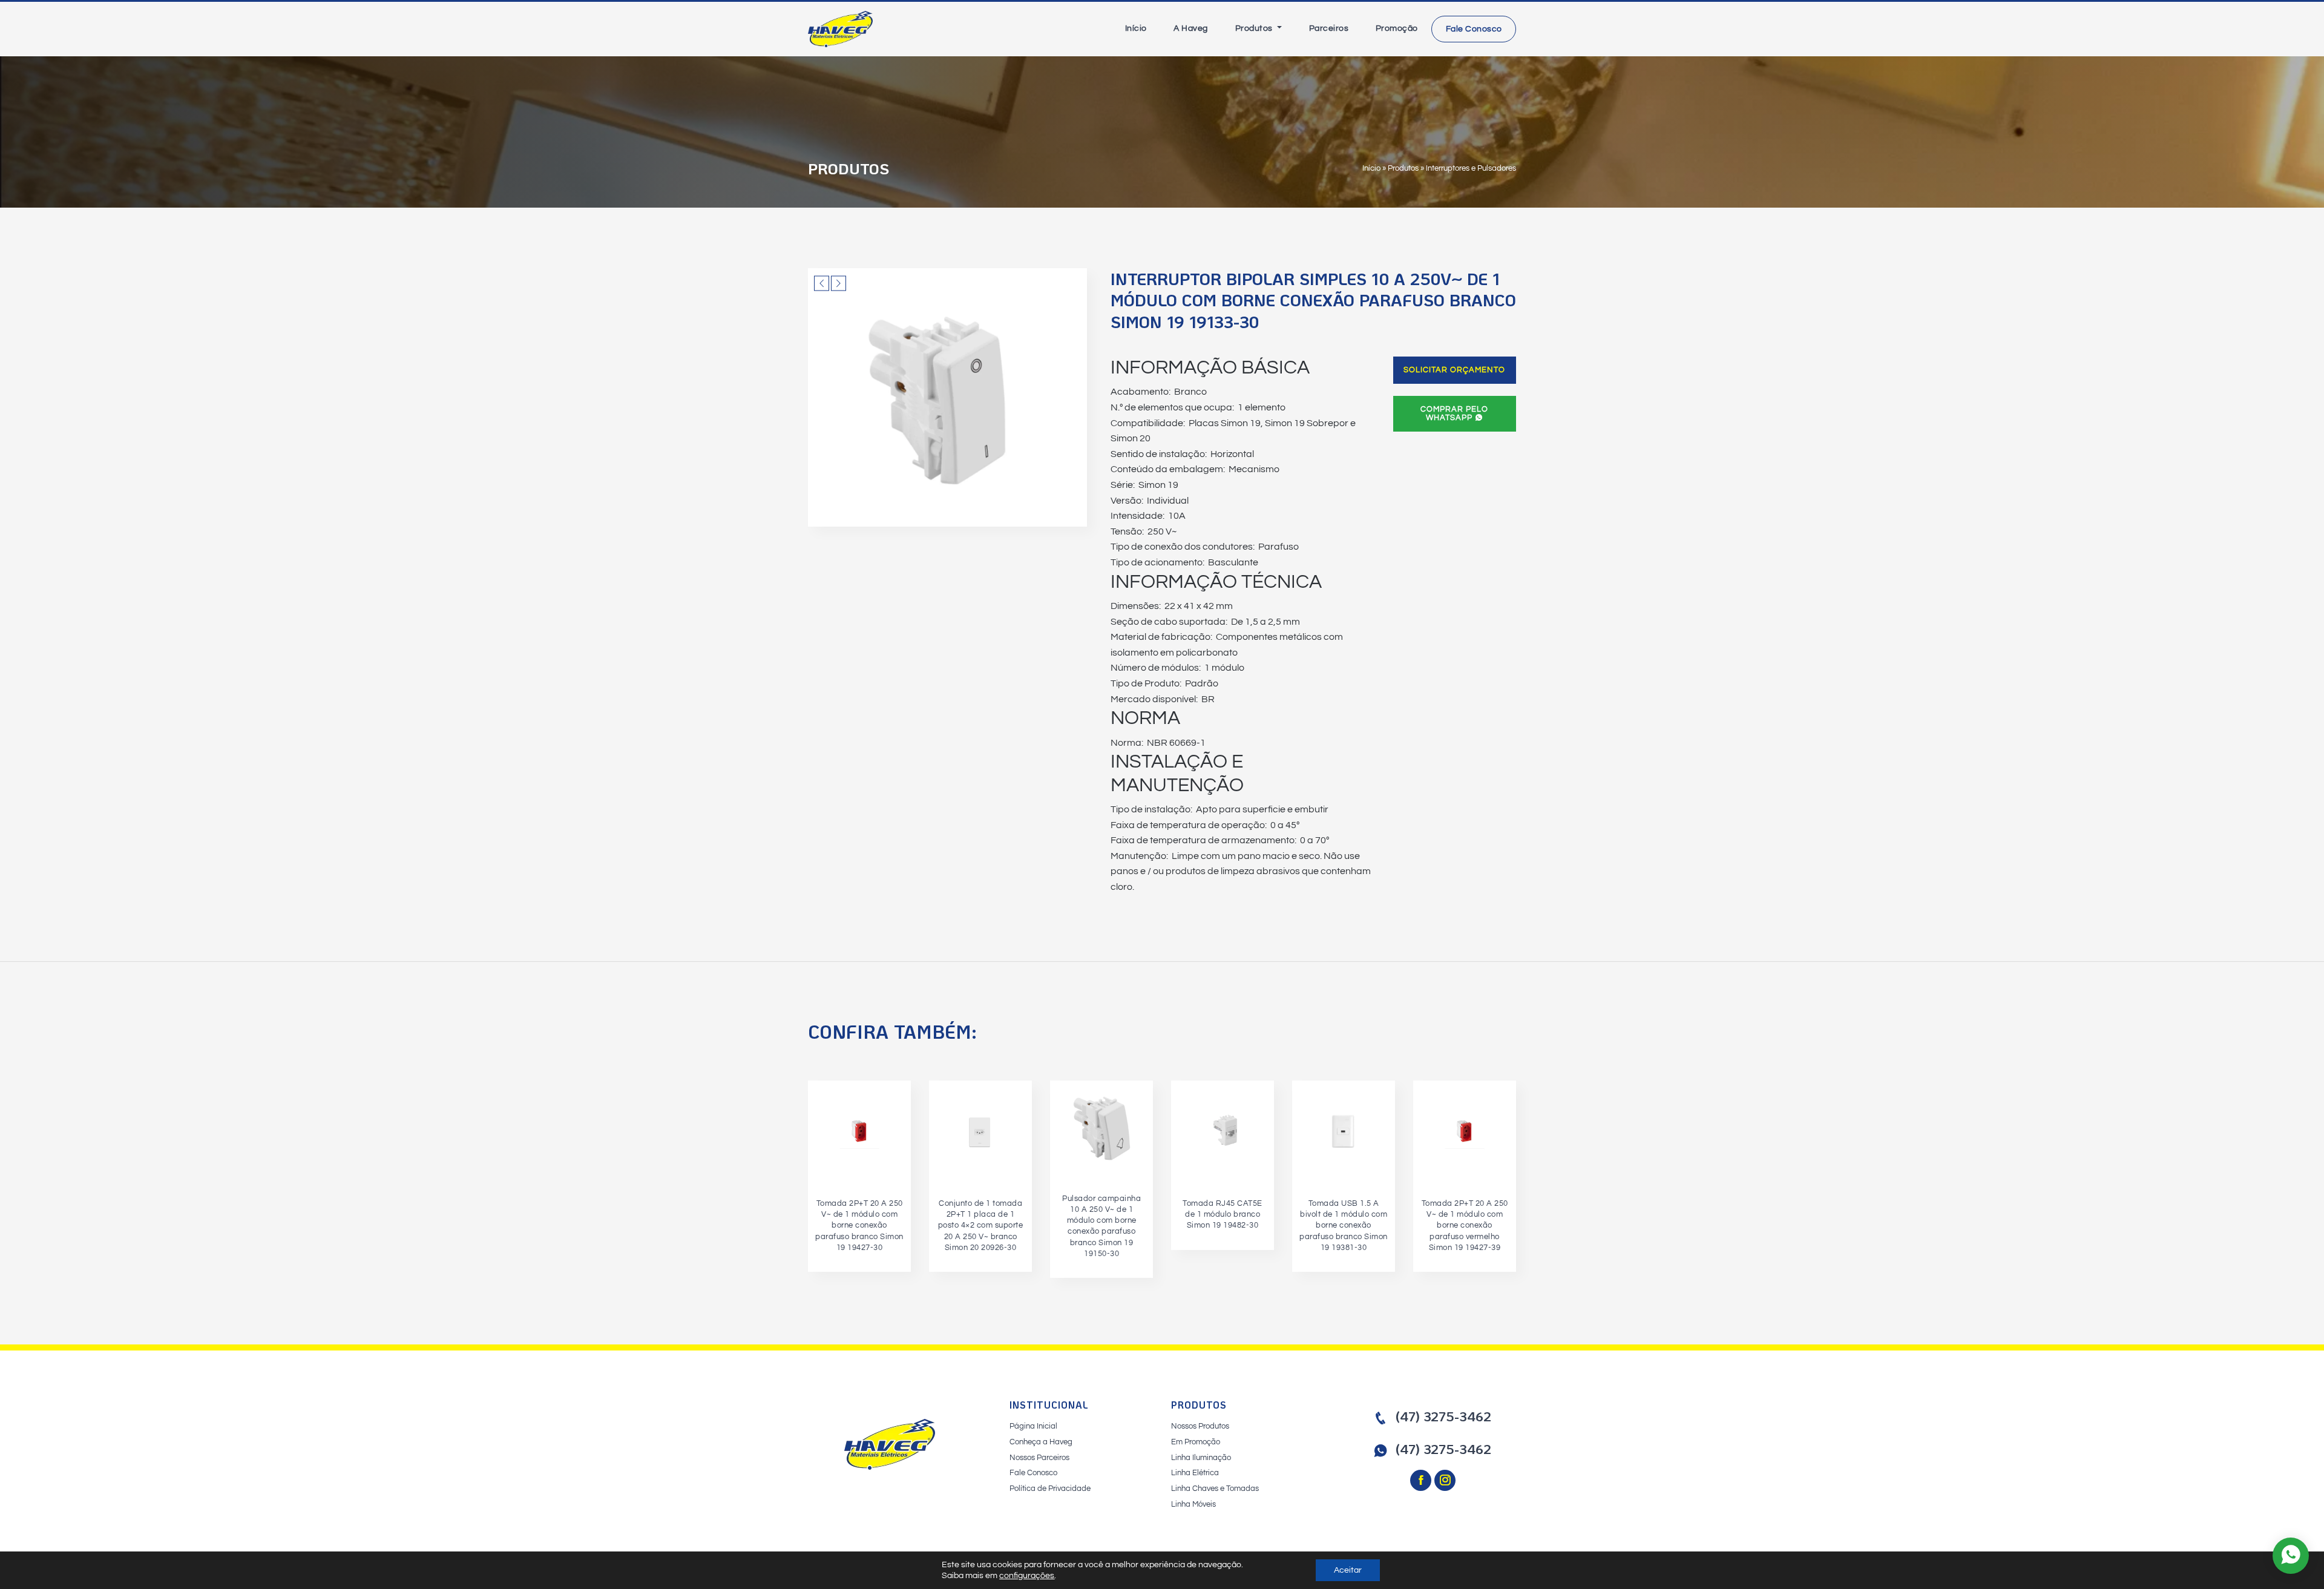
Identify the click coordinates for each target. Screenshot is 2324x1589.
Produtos (1255, 28)
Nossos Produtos (1200, 1426)
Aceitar (1348, 1570)
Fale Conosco (1474, 29)
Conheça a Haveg (1041, 1442)
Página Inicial (1033, 1426)
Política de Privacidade (1050, 1489)
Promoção (1397, 28)
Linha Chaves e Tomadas (1215, 1489)
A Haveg (1191, 28)
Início (1136, 28)
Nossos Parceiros (1039, 1458)
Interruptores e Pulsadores (1471, 168)
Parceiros (1329, 28)
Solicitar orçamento (1454, 370)
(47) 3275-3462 (1443, 1416)
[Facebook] (1422, 1481)
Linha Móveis (1193, 1504)
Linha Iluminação (1201, 1458)
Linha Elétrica (1195, 1473)
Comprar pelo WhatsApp (1454, 413)
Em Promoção (1196, 1442)
